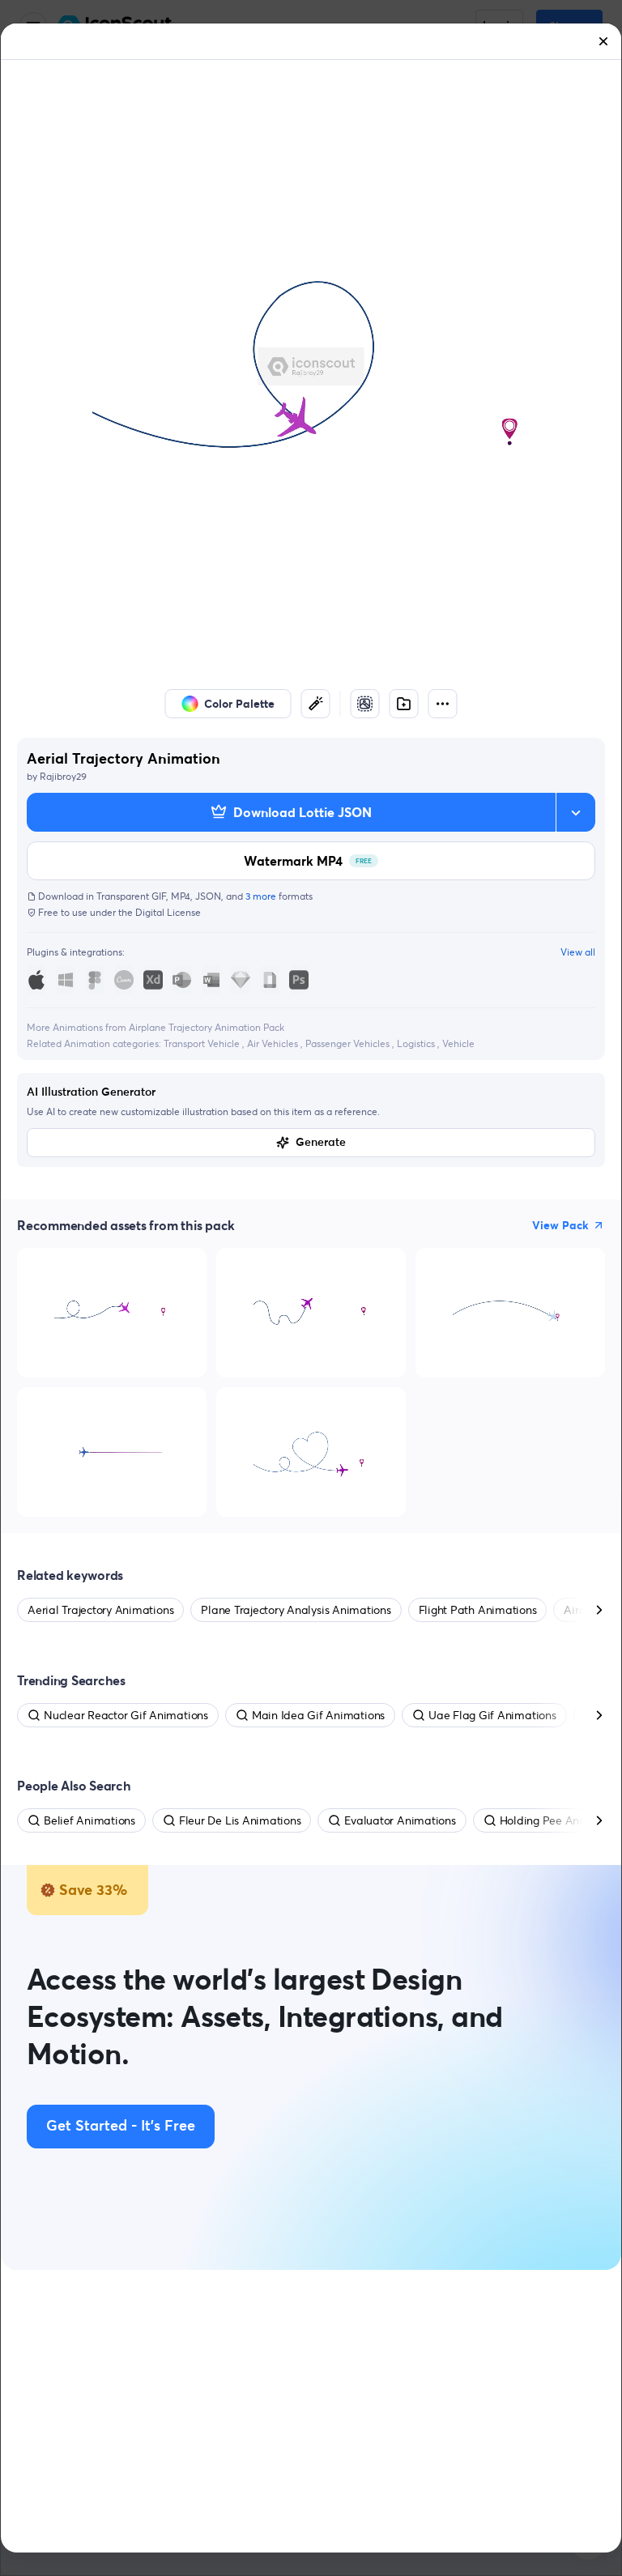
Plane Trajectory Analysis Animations (296, 1610)
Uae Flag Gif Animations (492, 1715)
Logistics (417, 1043)
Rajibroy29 (63, 776)
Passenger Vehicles (349, 1043)
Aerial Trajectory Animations (100, 1610)
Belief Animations (89, 1820)
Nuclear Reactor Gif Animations (126, 1715)
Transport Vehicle (203, 1043)
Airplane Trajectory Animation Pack (207, 1027)
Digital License (168, 912)
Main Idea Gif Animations (318, 1715)
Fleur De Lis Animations (240, 1820)
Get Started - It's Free (121, 2127)
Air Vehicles (274, 1043)
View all (578, 952)
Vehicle (458, 1043)
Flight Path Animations (478, 1610)
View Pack (560, 1225)
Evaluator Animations (400, 1820)
